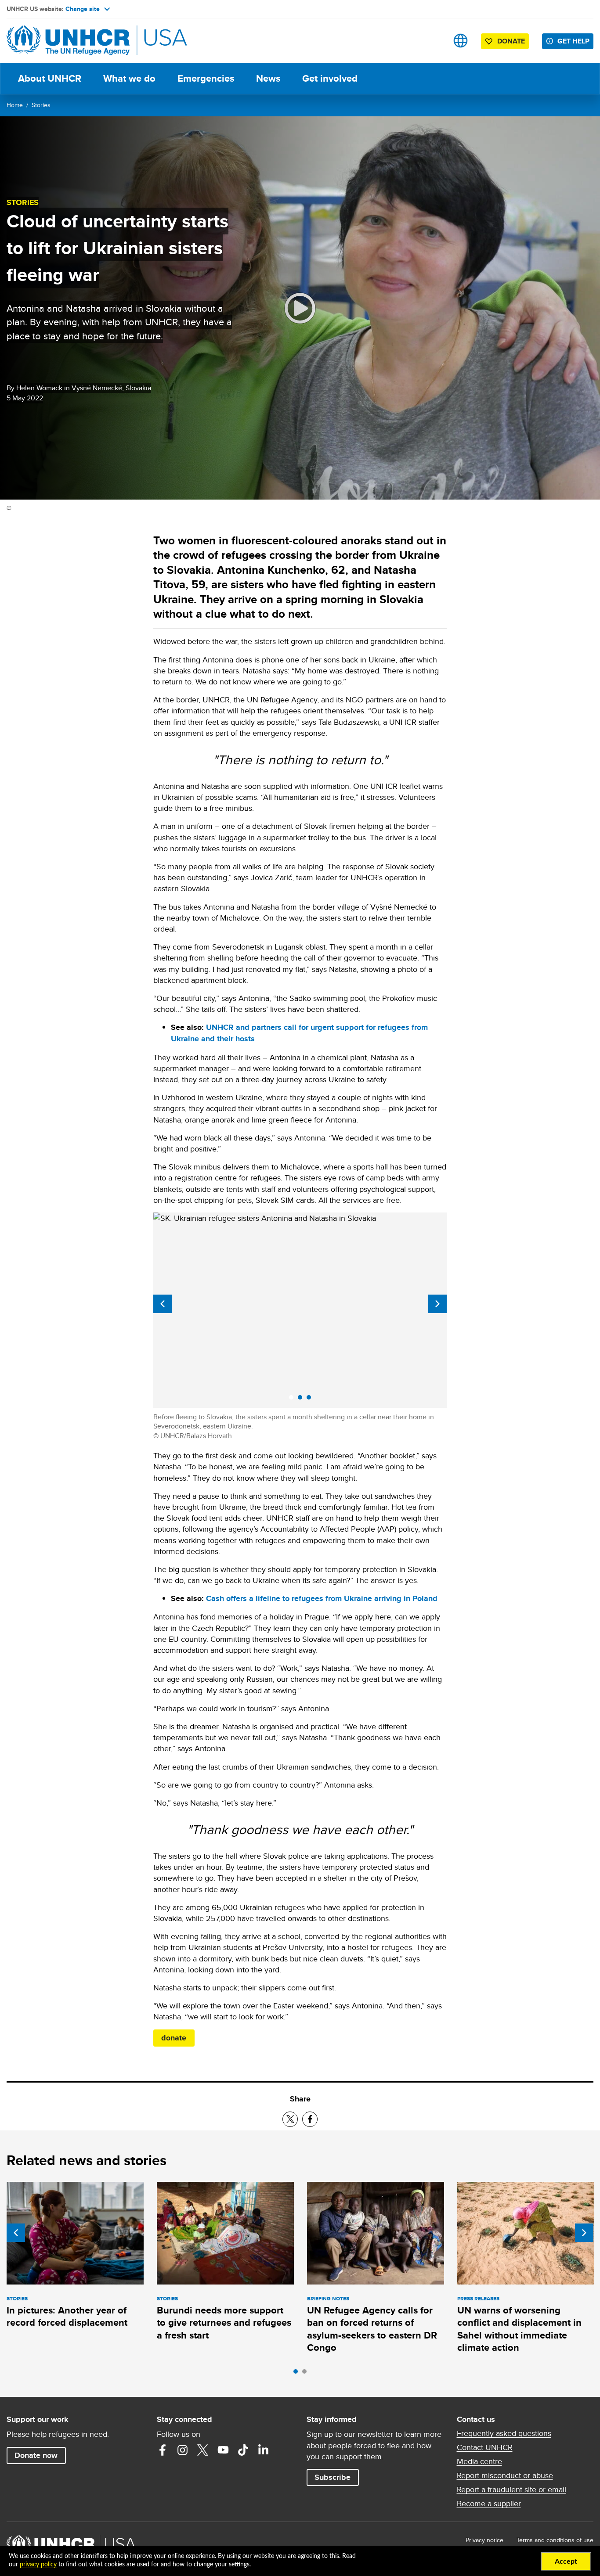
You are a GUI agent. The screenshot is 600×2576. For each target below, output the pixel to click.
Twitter (203, 2450)
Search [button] (433, 41)
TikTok (243, 2450)
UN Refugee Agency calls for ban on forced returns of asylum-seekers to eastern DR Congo (372, 2329)
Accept (566, 2562)
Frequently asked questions (504, 2433)
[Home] (68, 41)
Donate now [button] (36, 2455)
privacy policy (38, 2565)
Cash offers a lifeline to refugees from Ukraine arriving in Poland (322, 1598)
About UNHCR (50, 78)
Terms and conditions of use (555, 2540)
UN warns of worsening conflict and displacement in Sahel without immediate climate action (519, 2329)
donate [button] (174, 2038)
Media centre (479, 2461)
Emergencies (206, 78)
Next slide (437, 1304)
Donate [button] (511, 41)
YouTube (223, 2450)
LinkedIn (264, 2450)
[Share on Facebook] (310, 2119)
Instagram (183, 2450)
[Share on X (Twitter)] (290, 2119)
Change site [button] (83, 9)
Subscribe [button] (333, 2477)
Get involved (330, 78)
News (268, 78)
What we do (129, 78)
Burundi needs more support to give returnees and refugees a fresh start (224, 2323)
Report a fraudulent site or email (511, 2490)
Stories (41, 105)
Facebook (163, 2450)
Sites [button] (461, 41)
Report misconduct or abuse (505, 2475)
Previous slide (163, 1304)
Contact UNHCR (485, 2447)
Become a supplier (489, 2504)
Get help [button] (573, 41)
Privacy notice (484, 2540)
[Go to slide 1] (298, 2374)
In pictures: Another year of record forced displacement (67, 2316)
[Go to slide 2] (307, 2374)
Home (15, 105)
